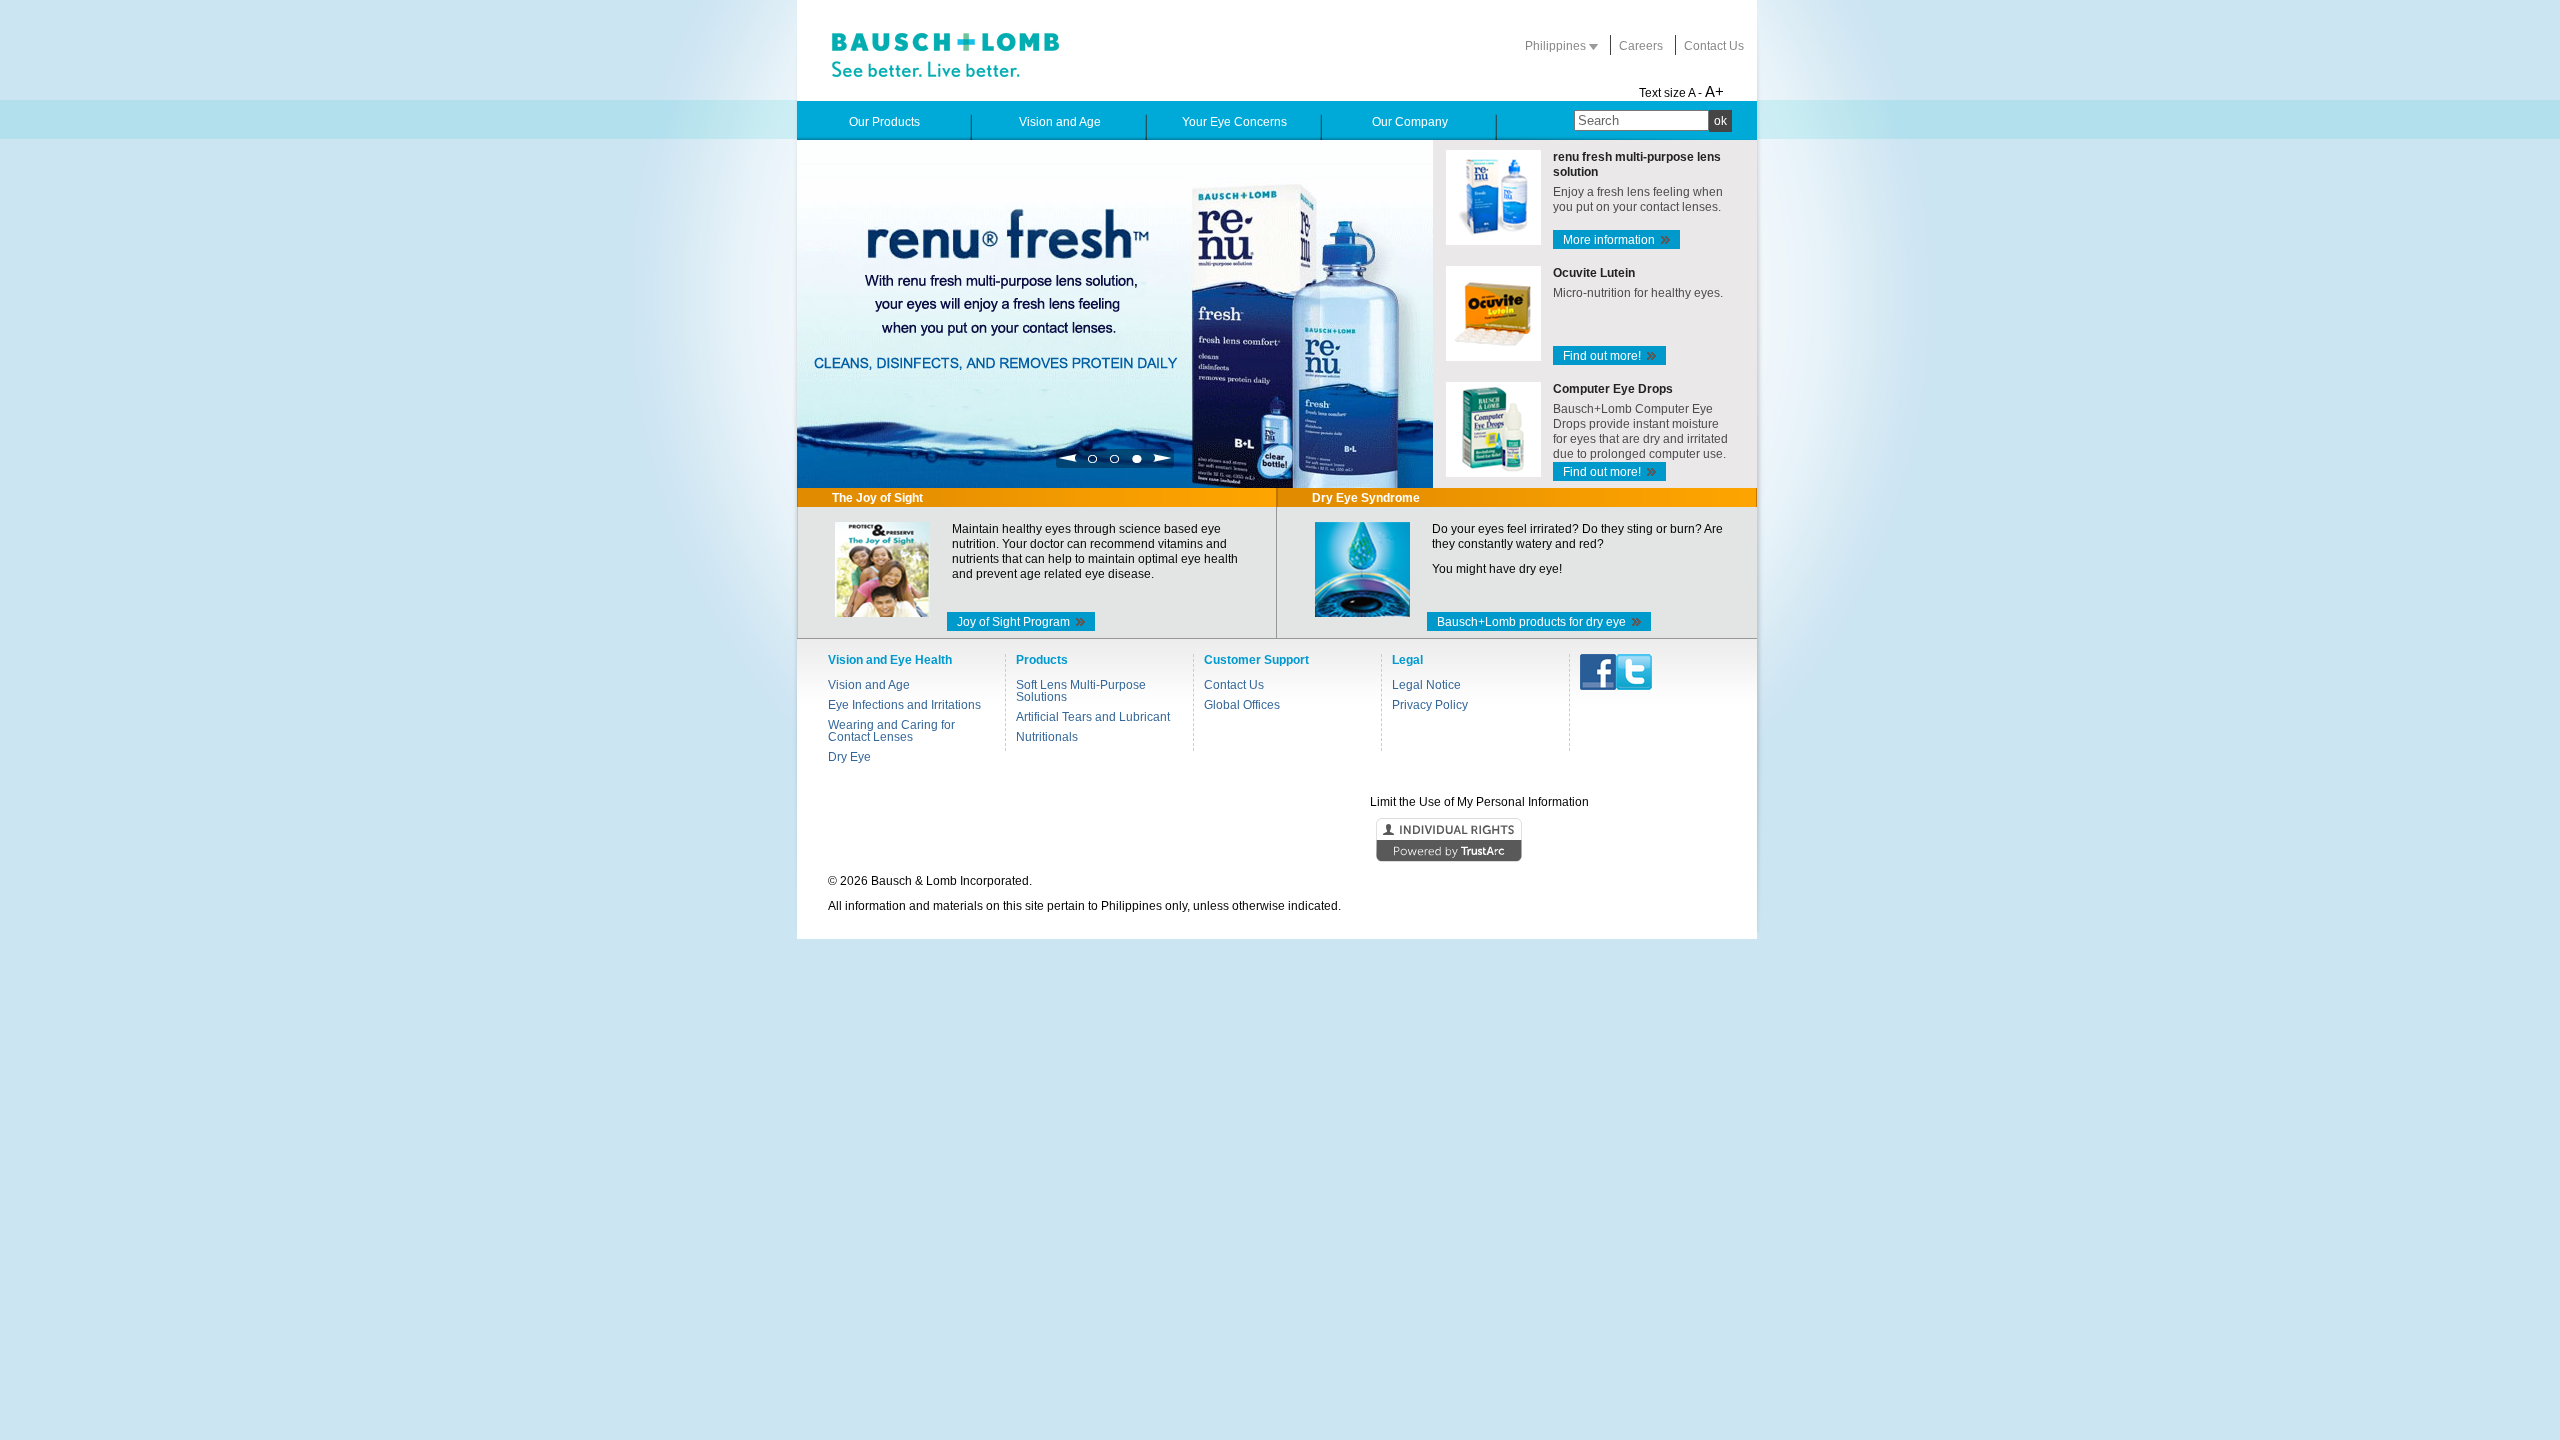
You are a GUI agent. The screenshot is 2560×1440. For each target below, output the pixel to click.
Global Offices (1242, 705)
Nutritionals (1047, 737)
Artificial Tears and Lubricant (1093, 717)
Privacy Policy (1430, 705)
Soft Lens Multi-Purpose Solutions (1081, 691)
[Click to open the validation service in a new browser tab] (1278, 841)
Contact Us (1714, 46)
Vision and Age (869, 685)
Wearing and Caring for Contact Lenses (891, 731)
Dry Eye (849, 757)
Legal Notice (1426, 685)
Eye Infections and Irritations (904, 705)
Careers (1641, 46)
